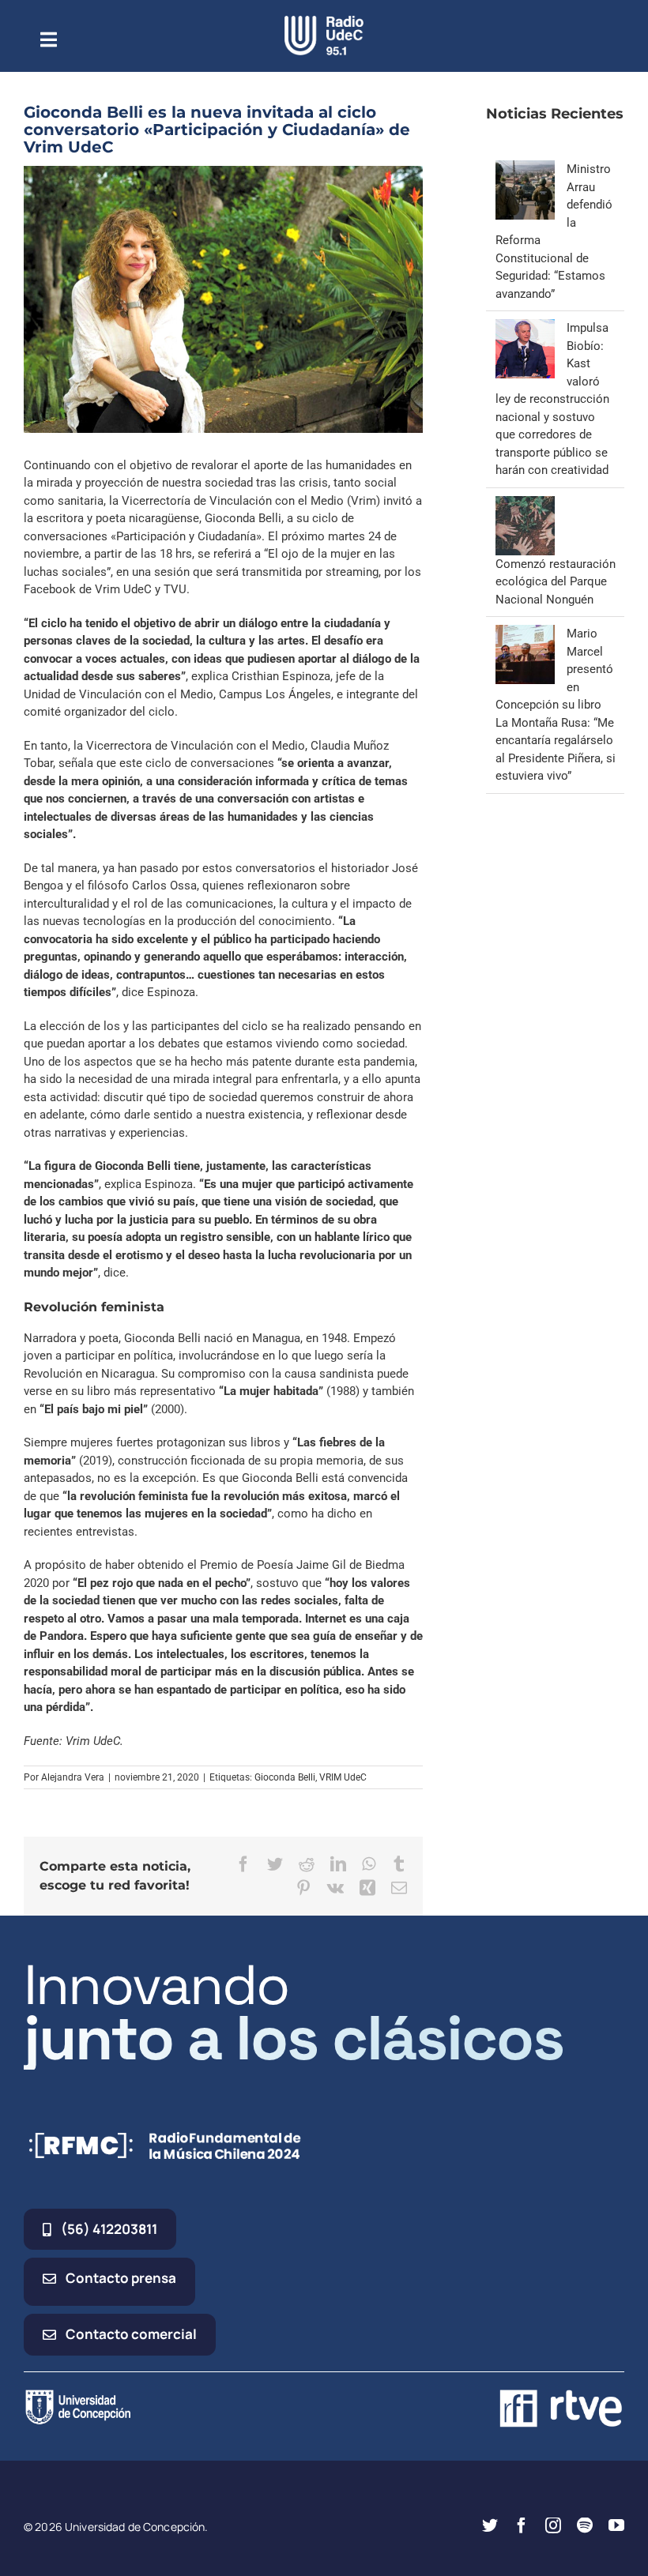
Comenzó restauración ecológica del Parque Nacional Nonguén (556, 582)
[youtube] (616, 2525)
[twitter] (490, 2525)
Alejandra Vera (73, 1777)
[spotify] (585, 2525)
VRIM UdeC (343, 1777)
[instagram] (553, 2525)
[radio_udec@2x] (324, 21)
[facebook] (522, 2525)
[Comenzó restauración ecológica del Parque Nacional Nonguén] (525, 505)
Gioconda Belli (285, 1777)
